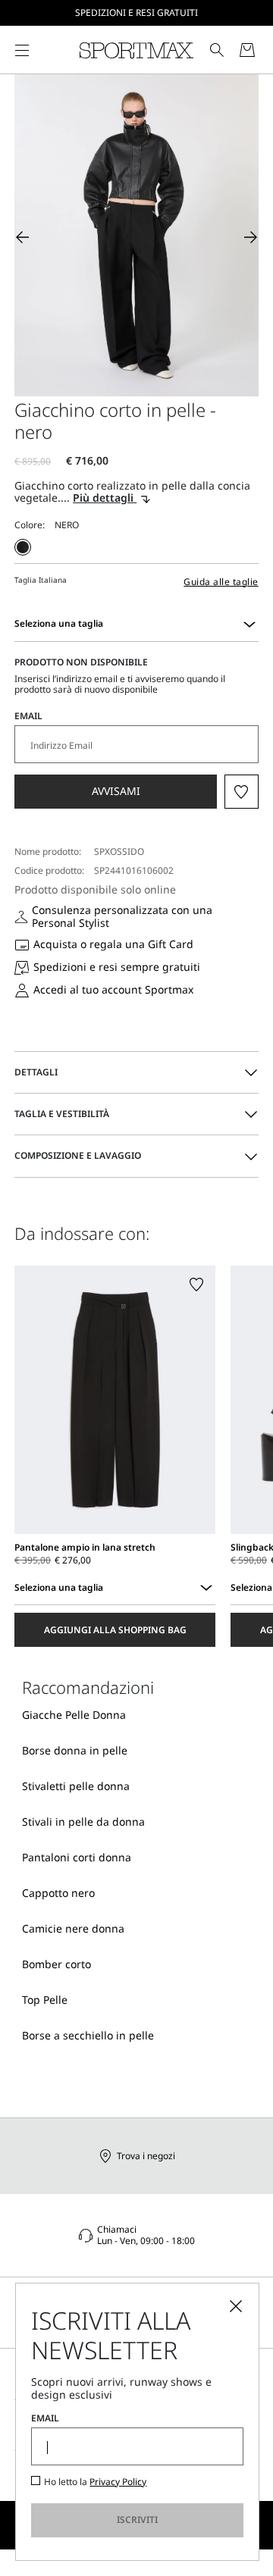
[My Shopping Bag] (247, 50)
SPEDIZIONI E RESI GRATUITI (136, 13)
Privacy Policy (118, 2482)
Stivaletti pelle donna (76, 1786)
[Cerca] (217, 50)
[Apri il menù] (22, 50)
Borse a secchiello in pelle (88, 2035)
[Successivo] (251, 237)
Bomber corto (56, 1964)
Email (28, 716)
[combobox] (249, 624)
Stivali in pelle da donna (83, 1822)
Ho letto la (95, 2482)
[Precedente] (22, 237)
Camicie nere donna (73, 1928)
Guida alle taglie (221, 582)
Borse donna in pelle (75, 1750)
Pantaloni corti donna (77, 1857)
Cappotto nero (58, 1893)
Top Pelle (45, 2000)
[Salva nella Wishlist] (242, 792)
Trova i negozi (146, 2156)
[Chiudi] (236, 2306)
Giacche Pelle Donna (74, 1715)
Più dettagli (105, 498)
